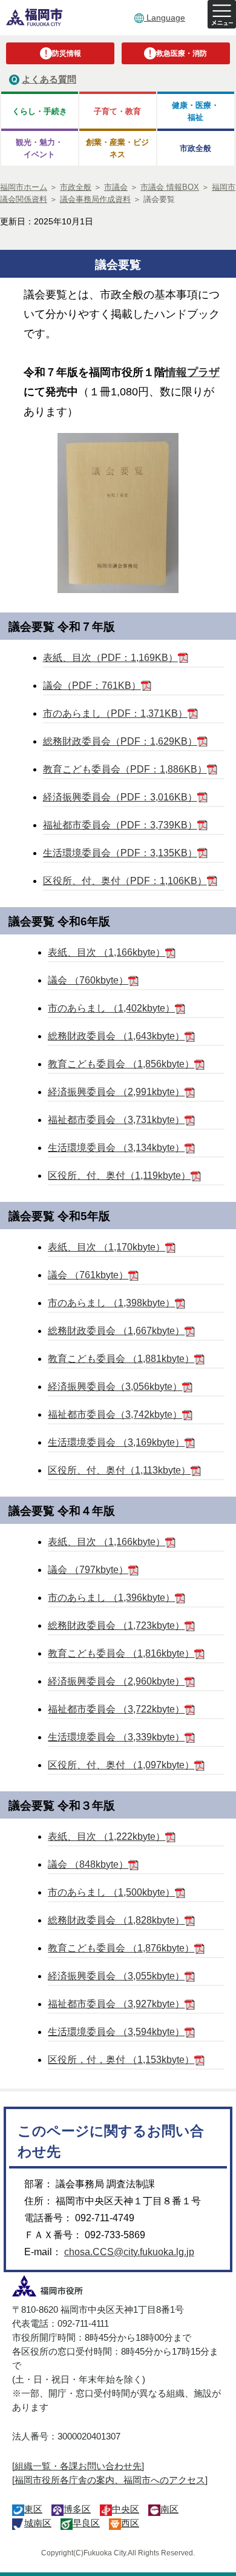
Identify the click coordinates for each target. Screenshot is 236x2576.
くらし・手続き (40, 111)
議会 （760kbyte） (88, 980)
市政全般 (195, 148)
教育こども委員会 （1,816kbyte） (121, 1653)
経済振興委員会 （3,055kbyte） (116, 1976)
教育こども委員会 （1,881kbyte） (121, 1359)
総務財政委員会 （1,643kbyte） (116, 1036)
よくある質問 (49, 79)
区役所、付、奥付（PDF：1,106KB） (125, 881)
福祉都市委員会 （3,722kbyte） (116, 1709)
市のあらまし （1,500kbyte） (111, 1892)
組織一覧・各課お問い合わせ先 (78, 2466)
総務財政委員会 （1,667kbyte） (116, 1331)
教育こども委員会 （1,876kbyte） (121, 1948)
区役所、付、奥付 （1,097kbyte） (121, 1765)
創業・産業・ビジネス (117, 148)
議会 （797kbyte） (88, 1570)
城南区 (38, 2523)
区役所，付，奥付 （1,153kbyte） (121, 2060)
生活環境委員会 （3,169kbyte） (116, 1442)
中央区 (126, 2509)
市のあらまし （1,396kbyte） (111, 1598)
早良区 (86, 2523)
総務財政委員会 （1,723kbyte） (116, 1625)
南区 (169, 2509)
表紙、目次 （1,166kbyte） (107, 952)
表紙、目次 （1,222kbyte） (107, 1836)
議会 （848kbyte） (88, 1864)
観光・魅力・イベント (39, 148)
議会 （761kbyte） (88, 1275)
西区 (130, 2523)
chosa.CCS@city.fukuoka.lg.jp (129, 2252)
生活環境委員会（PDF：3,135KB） (120, 853)
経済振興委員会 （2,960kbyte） (116, 1681)
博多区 (77, 2509)
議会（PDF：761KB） (92, 686)
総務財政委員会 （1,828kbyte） (116, 1920)
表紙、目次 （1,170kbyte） (107, 1247)
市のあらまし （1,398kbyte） (111, 1303)
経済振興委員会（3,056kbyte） (115, 1387)
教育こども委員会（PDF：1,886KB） (125, 769)
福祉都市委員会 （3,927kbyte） (116, 2004)
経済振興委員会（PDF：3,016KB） (120, 797)
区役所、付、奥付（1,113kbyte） (119, 1470)
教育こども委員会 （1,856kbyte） (121, 1064)
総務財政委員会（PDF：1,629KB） (120, 741)
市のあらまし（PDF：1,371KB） (115, 713)
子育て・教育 (117, 111)
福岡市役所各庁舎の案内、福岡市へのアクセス (110, 2480)
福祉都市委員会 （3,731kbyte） (116, 1120)
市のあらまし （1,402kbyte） (111, 1008)
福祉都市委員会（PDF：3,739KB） (120, 825)
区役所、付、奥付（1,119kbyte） (119, 1176)
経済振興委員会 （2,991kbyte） (116, 1092)
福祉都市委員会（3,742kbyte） (115, 1414)
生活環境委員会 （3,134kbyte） (116, 1148)
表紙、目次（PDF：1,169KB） (110, 658)
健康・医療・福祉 (195, 111)
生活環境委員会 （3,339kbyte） (116, 1737)
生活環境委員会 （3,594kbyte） (116, 2032)
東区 (33, 2509)
